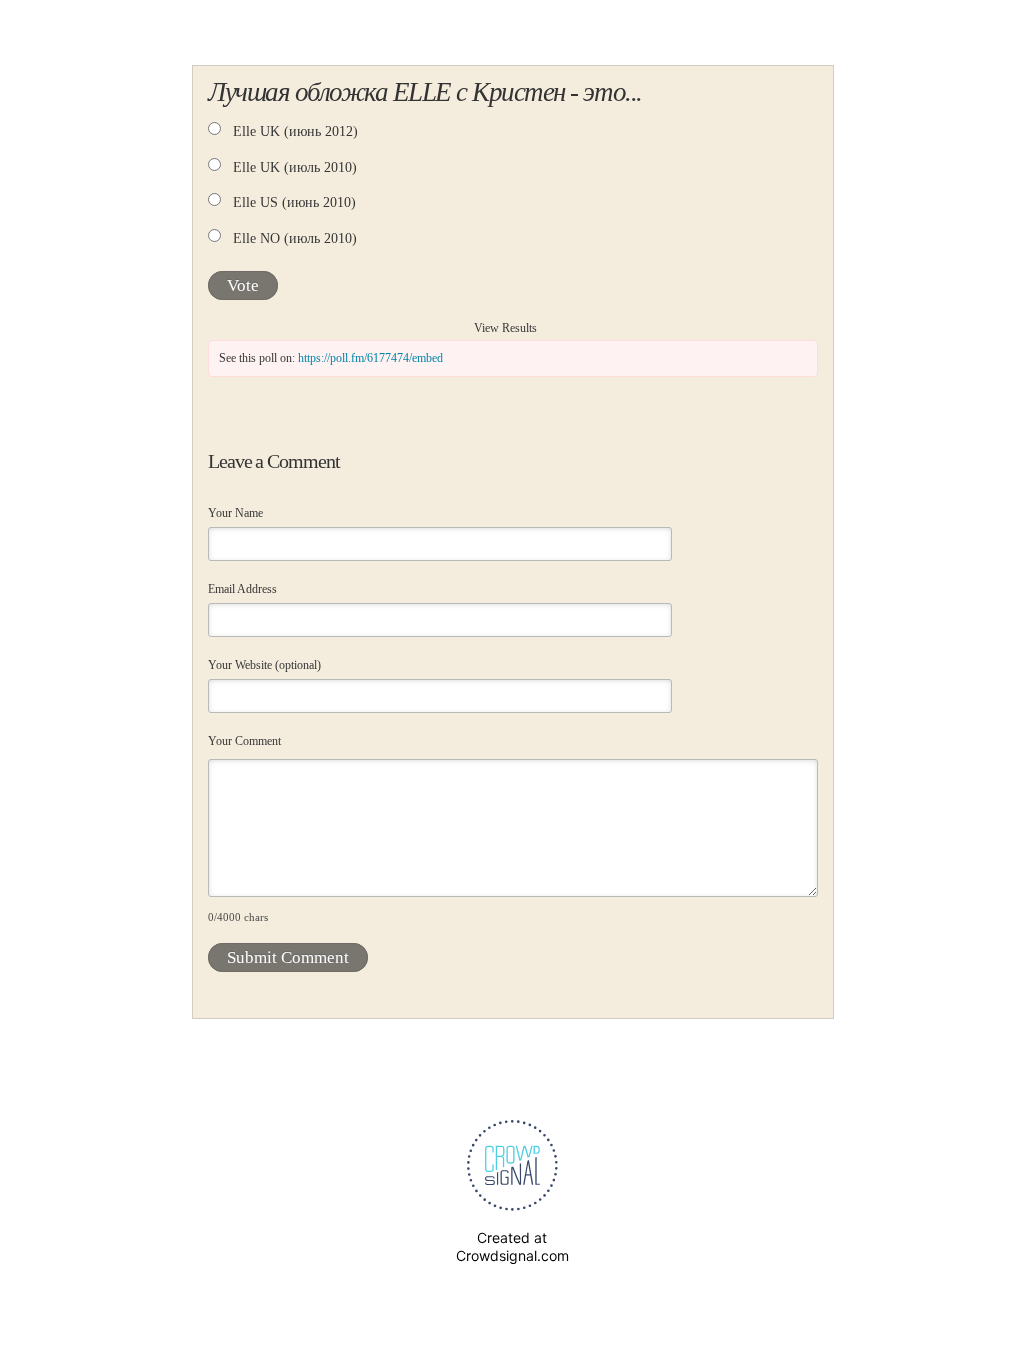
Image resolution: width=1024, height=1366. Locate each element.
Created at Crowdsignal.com (512, 1246)
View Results (505, 328)
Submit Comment (288, 957)
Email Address (242, 589)
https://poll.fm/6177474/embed (370, 358)
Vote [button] (243, 285)
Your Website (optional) (264, 665)
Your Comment (244, 741)
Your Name (235, 513)
